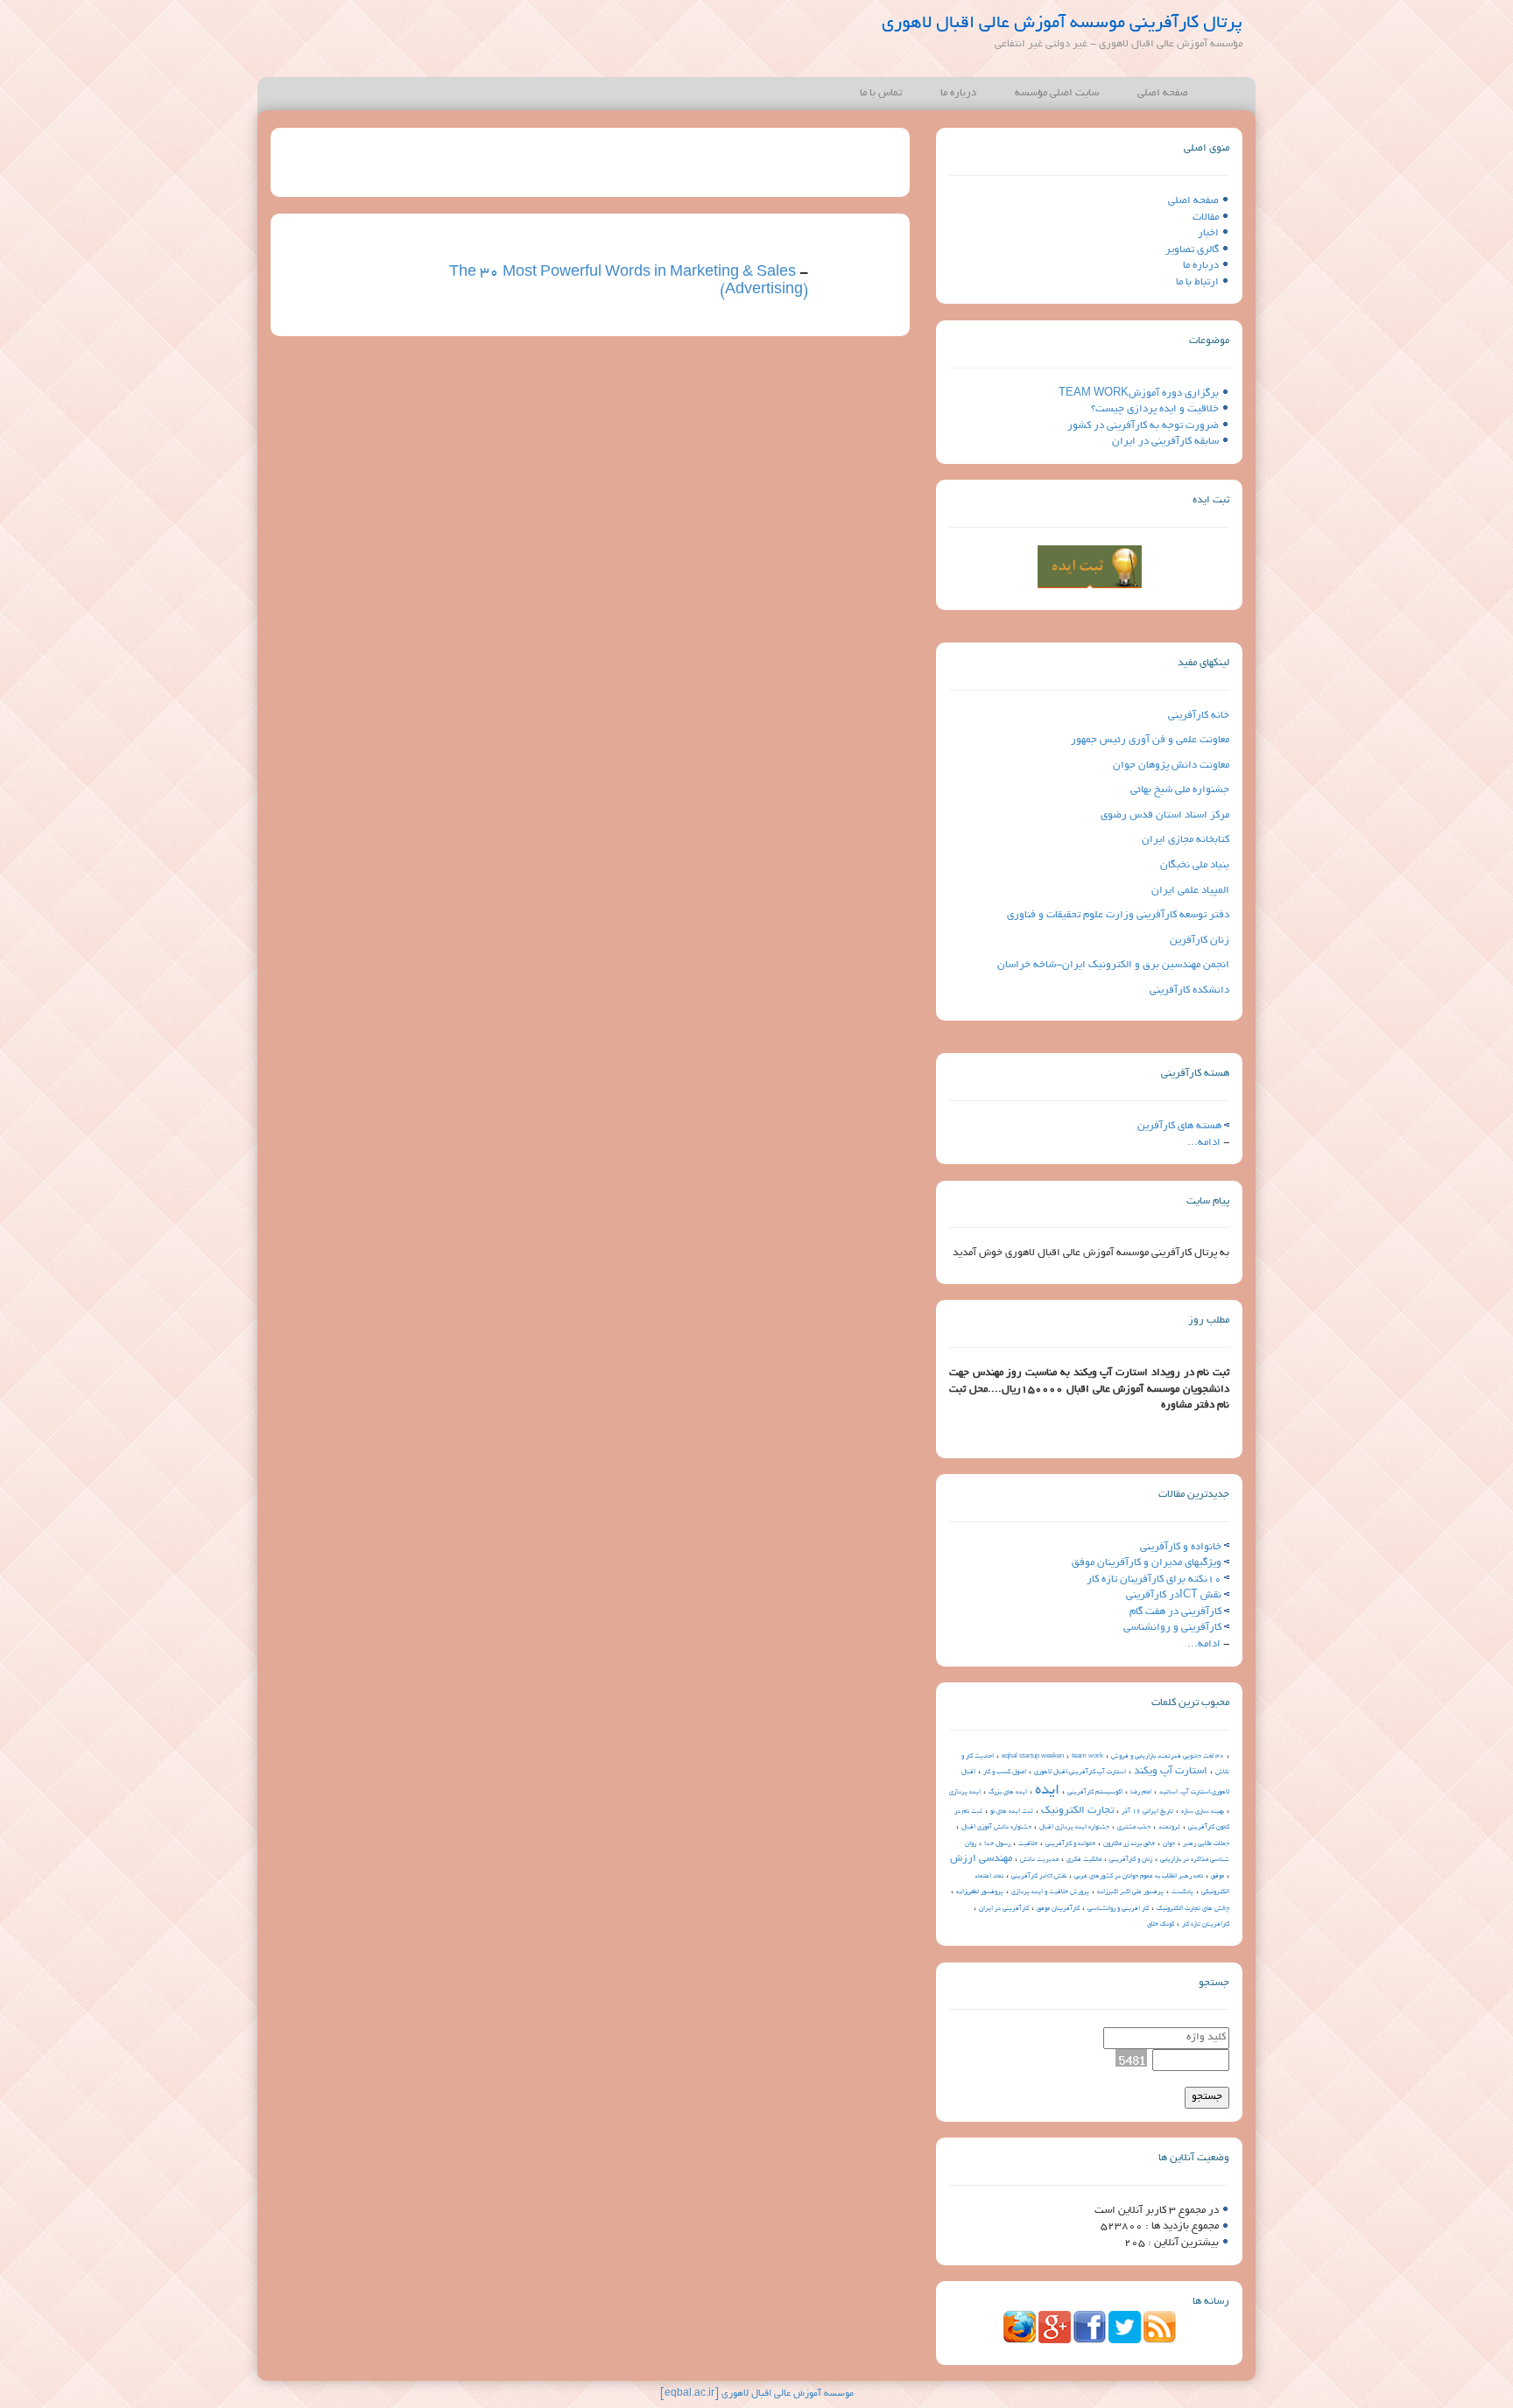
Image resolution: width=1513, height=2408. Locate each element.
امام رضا (1141, 1793)
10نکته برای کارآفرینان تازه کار (1154, 1580)
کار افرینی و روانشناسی (1118, 1909)
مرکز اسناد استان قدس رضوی (1165, 815)
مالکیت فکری (1084, 1860)
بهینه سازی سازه (1203, 1812)
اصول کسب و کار (1005, 1773)
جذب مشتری (1134, 1828)
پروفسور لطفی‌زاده (980, 1892)
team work (1087, 1757)
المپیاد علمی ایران (1190, 891)
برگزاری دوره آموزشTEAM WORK (1139, 393)
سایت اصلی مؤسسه (1057, 93)
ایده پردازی (965, 1793)
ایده (1047, 1791)
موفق (1217, 1877)
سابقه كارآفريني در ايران (1165, 442)
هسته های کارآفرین (1179, 1126)
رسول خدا (997, 1844)
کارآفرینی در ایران (1004, 1909)
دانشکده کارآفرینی (1189, 990)
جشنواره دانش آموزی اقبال (996, 1828)
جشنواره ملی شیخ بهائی (1180, 790)
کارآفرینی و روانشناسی (1172, 1628)
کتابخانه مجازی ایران (1186, 840)
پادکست (1182, 1892)
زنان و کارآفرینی (1131, 1860)
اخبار (1208, 233)
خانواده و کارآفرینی (1181, 1547)
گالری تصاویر (1192, 250)
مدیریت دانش (1039, 1860)
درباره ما (958, 93)
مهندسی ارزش (981, 1859)
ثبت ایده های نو (1012, 1812)
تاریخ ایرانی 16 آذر (1147, 1812)
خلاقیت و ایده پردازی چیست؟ (1155, 409)
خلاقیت (1028, 1844)
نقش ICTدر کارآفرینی (1174, 1595)
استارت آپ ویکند (1171, 1771)
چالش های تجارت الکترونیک (1193, 1909)
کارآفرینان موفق (1058, 1909)
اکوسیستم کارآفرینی (1095, 1793)
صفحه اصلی (1163, 93)
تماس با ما (881, 93)
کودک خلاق (1161, 1925)
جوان (1169, 1844)
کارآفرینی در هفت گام (1175, 1612)
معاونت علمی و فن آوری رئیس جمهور (1150, 740)
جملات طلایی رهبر (1206, 1844)
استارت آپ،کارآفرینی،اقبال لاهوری (1080, 1773)
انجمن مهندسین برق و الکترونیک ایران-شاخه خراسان (1113, 965)
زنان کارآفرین (1200, 941)
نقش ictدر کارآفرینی (1039, 1877)
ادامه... (1204, 1143)
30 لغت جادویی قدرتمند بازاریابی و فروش (1168, 1757)
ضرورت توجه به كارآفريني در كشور (1143, 426)
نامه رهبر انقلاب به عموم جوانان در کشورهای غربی (1139, 1877)
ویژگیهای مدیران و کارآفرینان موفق (1147, 1563)
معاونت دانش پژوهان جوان (1171, 765)
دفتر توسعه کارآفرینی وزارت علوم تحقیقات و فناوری (1118, 915)
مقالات (1206, 218)
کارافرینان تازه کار (1206, 1925)
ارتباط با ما (1197, 282)
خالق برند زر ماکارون (1129, 1844)
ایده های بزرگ (1008, 1793)
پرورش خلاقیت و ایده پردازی (1050, 1892)
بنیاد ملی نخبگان (1195, 865)
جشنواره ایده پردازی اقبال (1074, 1828)
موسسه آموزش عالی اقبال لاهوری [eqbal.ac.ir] (757, 2394)
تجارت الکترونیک (1077, 1811)
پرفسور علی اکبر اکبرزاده (1130, 1892)
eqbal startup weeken (1033, 1757)
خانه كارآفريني (1199, 716)
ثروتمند (1169, 1828)
